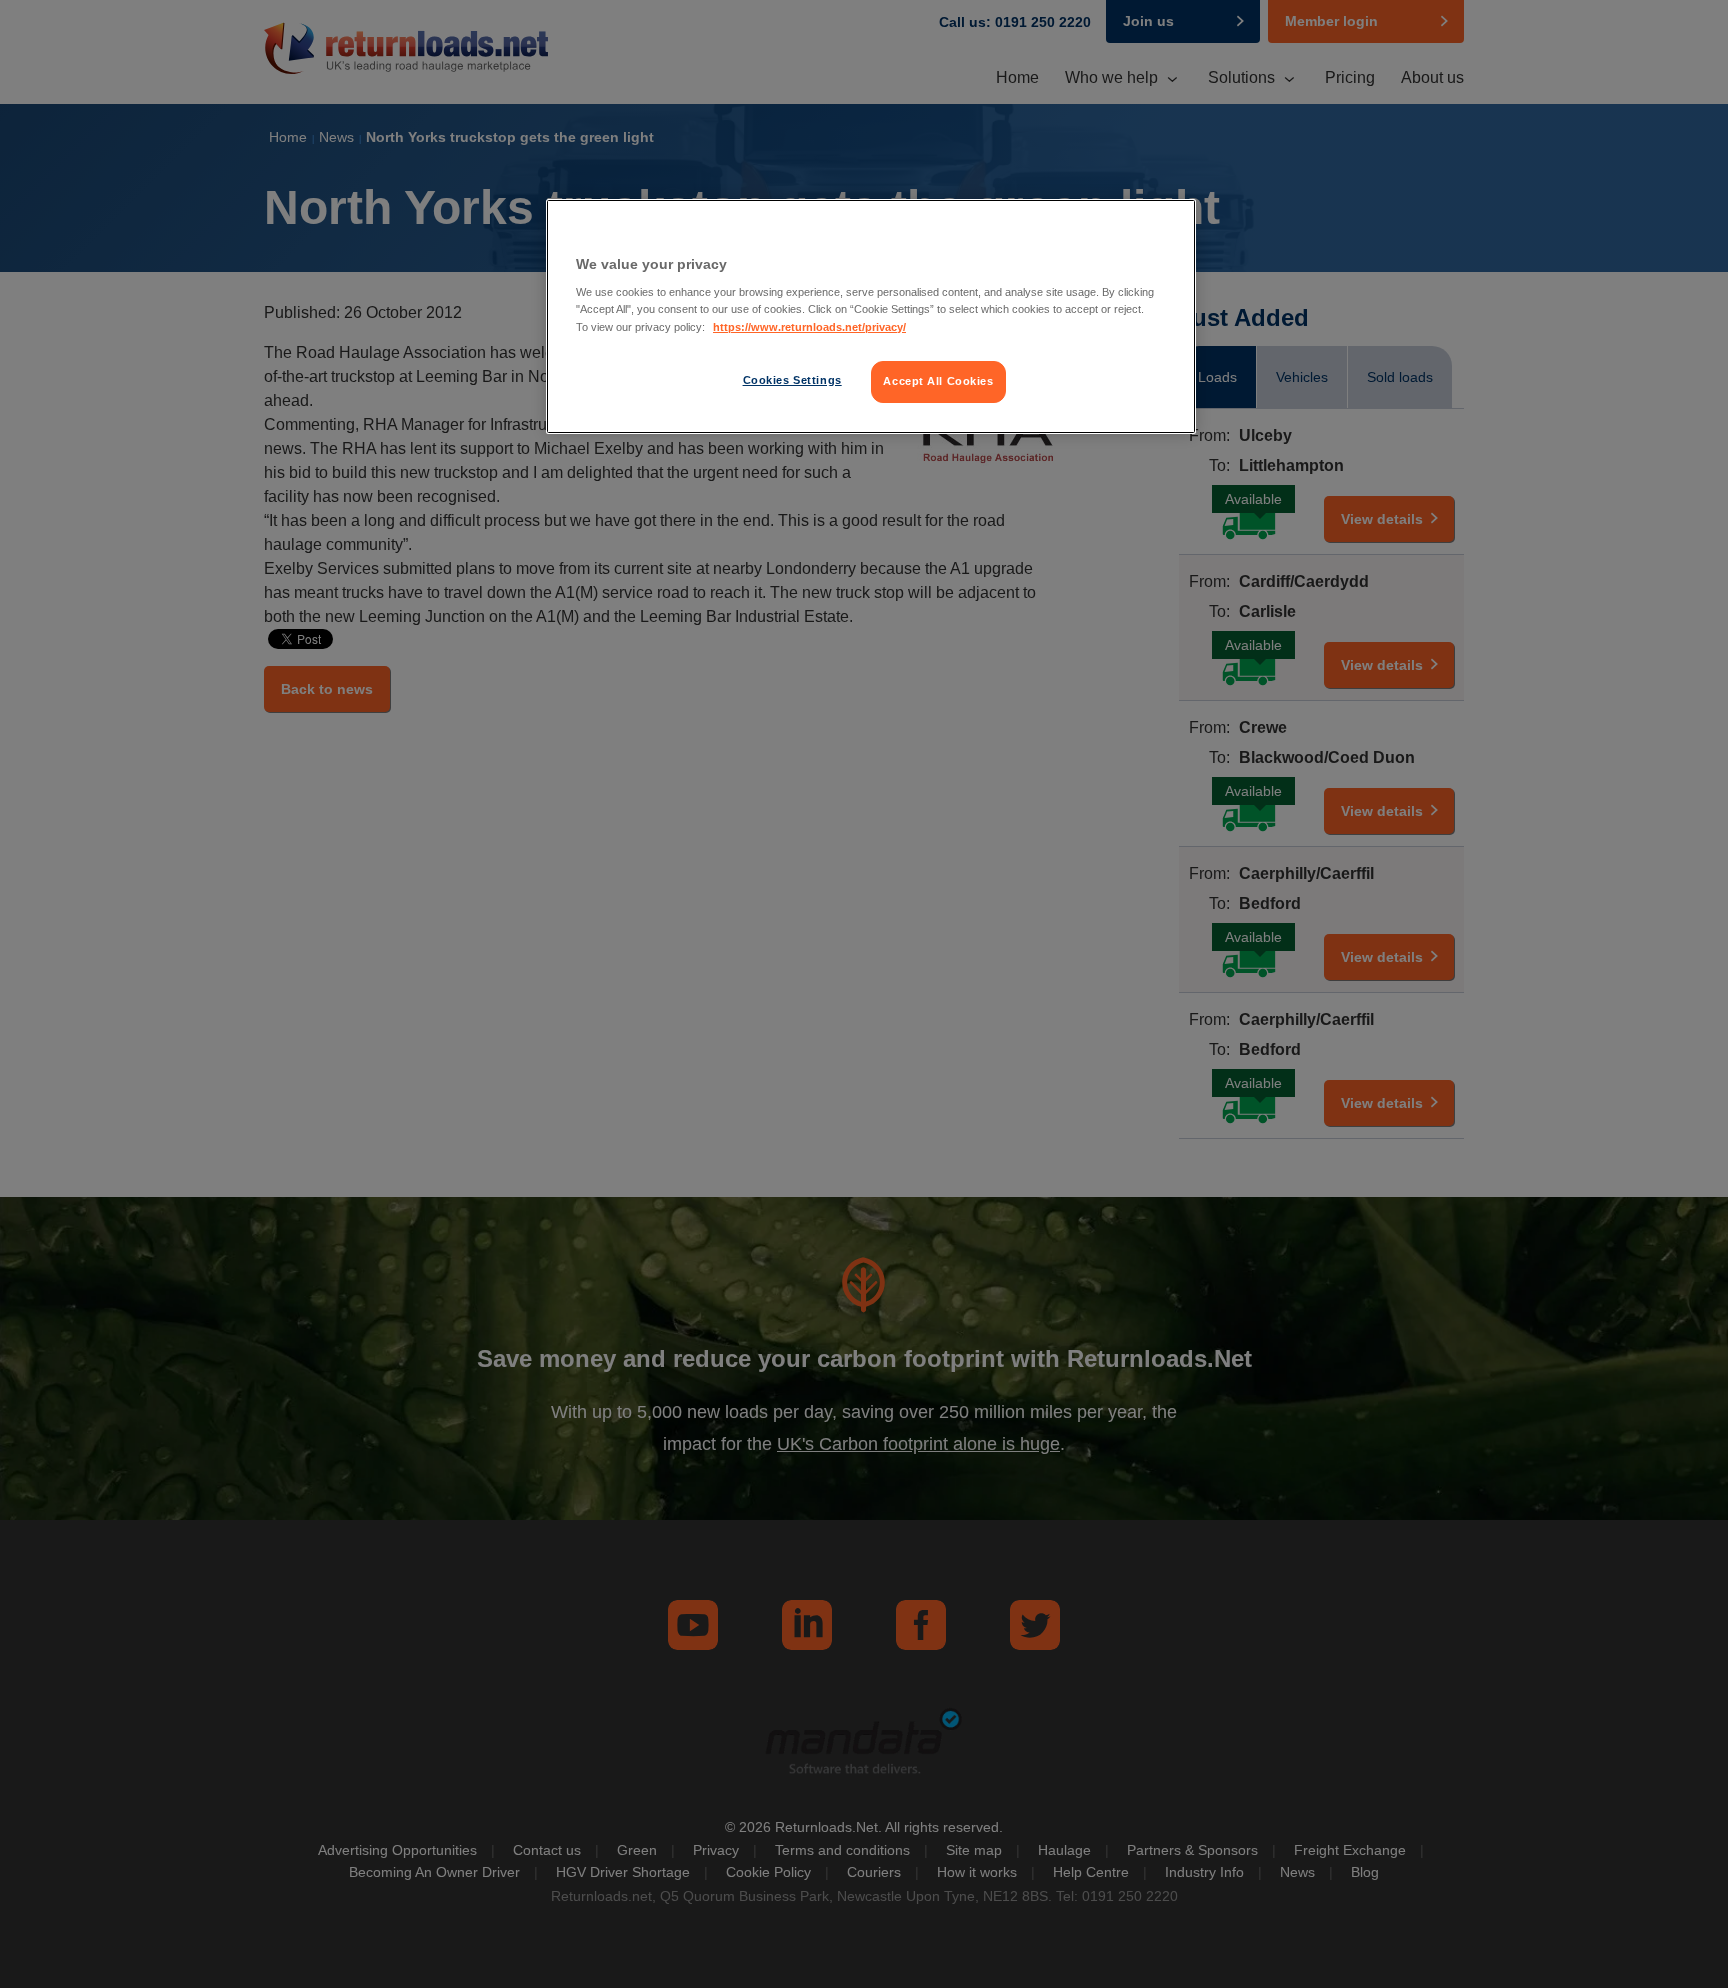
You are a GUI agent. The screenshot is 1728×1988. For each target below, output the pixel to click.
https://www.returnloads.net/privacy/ (809, 327)
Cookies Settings (792, 380)
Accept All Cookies (938, 381)
